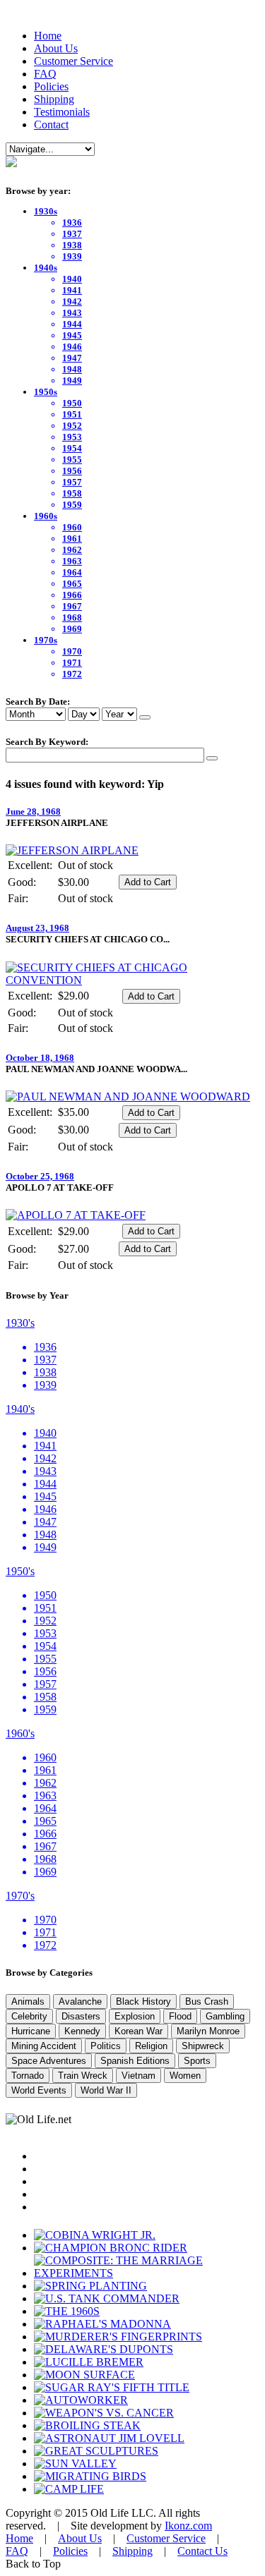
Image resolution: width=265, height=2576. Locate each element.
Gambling (225, 2016)
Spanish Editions (135, 2061)
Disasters (81, 2016)
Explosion (135, 2016)
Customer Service (73, 61)
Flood (180, 2016)
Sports (197, 2061)
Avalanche (80, 2001)
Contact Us (202, 2551)
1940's (20, 1409)
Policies (51, 86)
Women (185, 2076)
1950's (20, 1571)
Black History (143, 2001)
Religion (151, 2046)
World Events (39, 2090)
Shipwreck (203, 2046)
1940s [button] (46, 268)
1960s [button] (46, 516)
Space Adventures (49, 2061)
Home (48, 36)
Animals (28, 2001)
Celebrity (29, 2016)
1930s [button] (46, 211)
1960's (20, 1733)
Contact (51, 124)
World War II (106, 2090)
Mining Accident (44, 2046)
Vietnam (139, 2076)
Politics (106, 2046)
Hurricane (31, 2031)
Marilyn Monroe (208, 2031)
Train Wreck (83, 2076)
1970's (20, 1896)
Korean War (139, 2031)
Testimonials (62, 112)
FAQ (45, 74)
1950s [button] (46, 392)
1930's (20, 1323)
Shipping (54, 99)
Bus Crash (207, 2001)
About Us (56, 48)
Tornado (28, 2076)
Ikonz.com (188, 2526)
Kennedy (82, 2031)
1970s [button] (46, 640)
